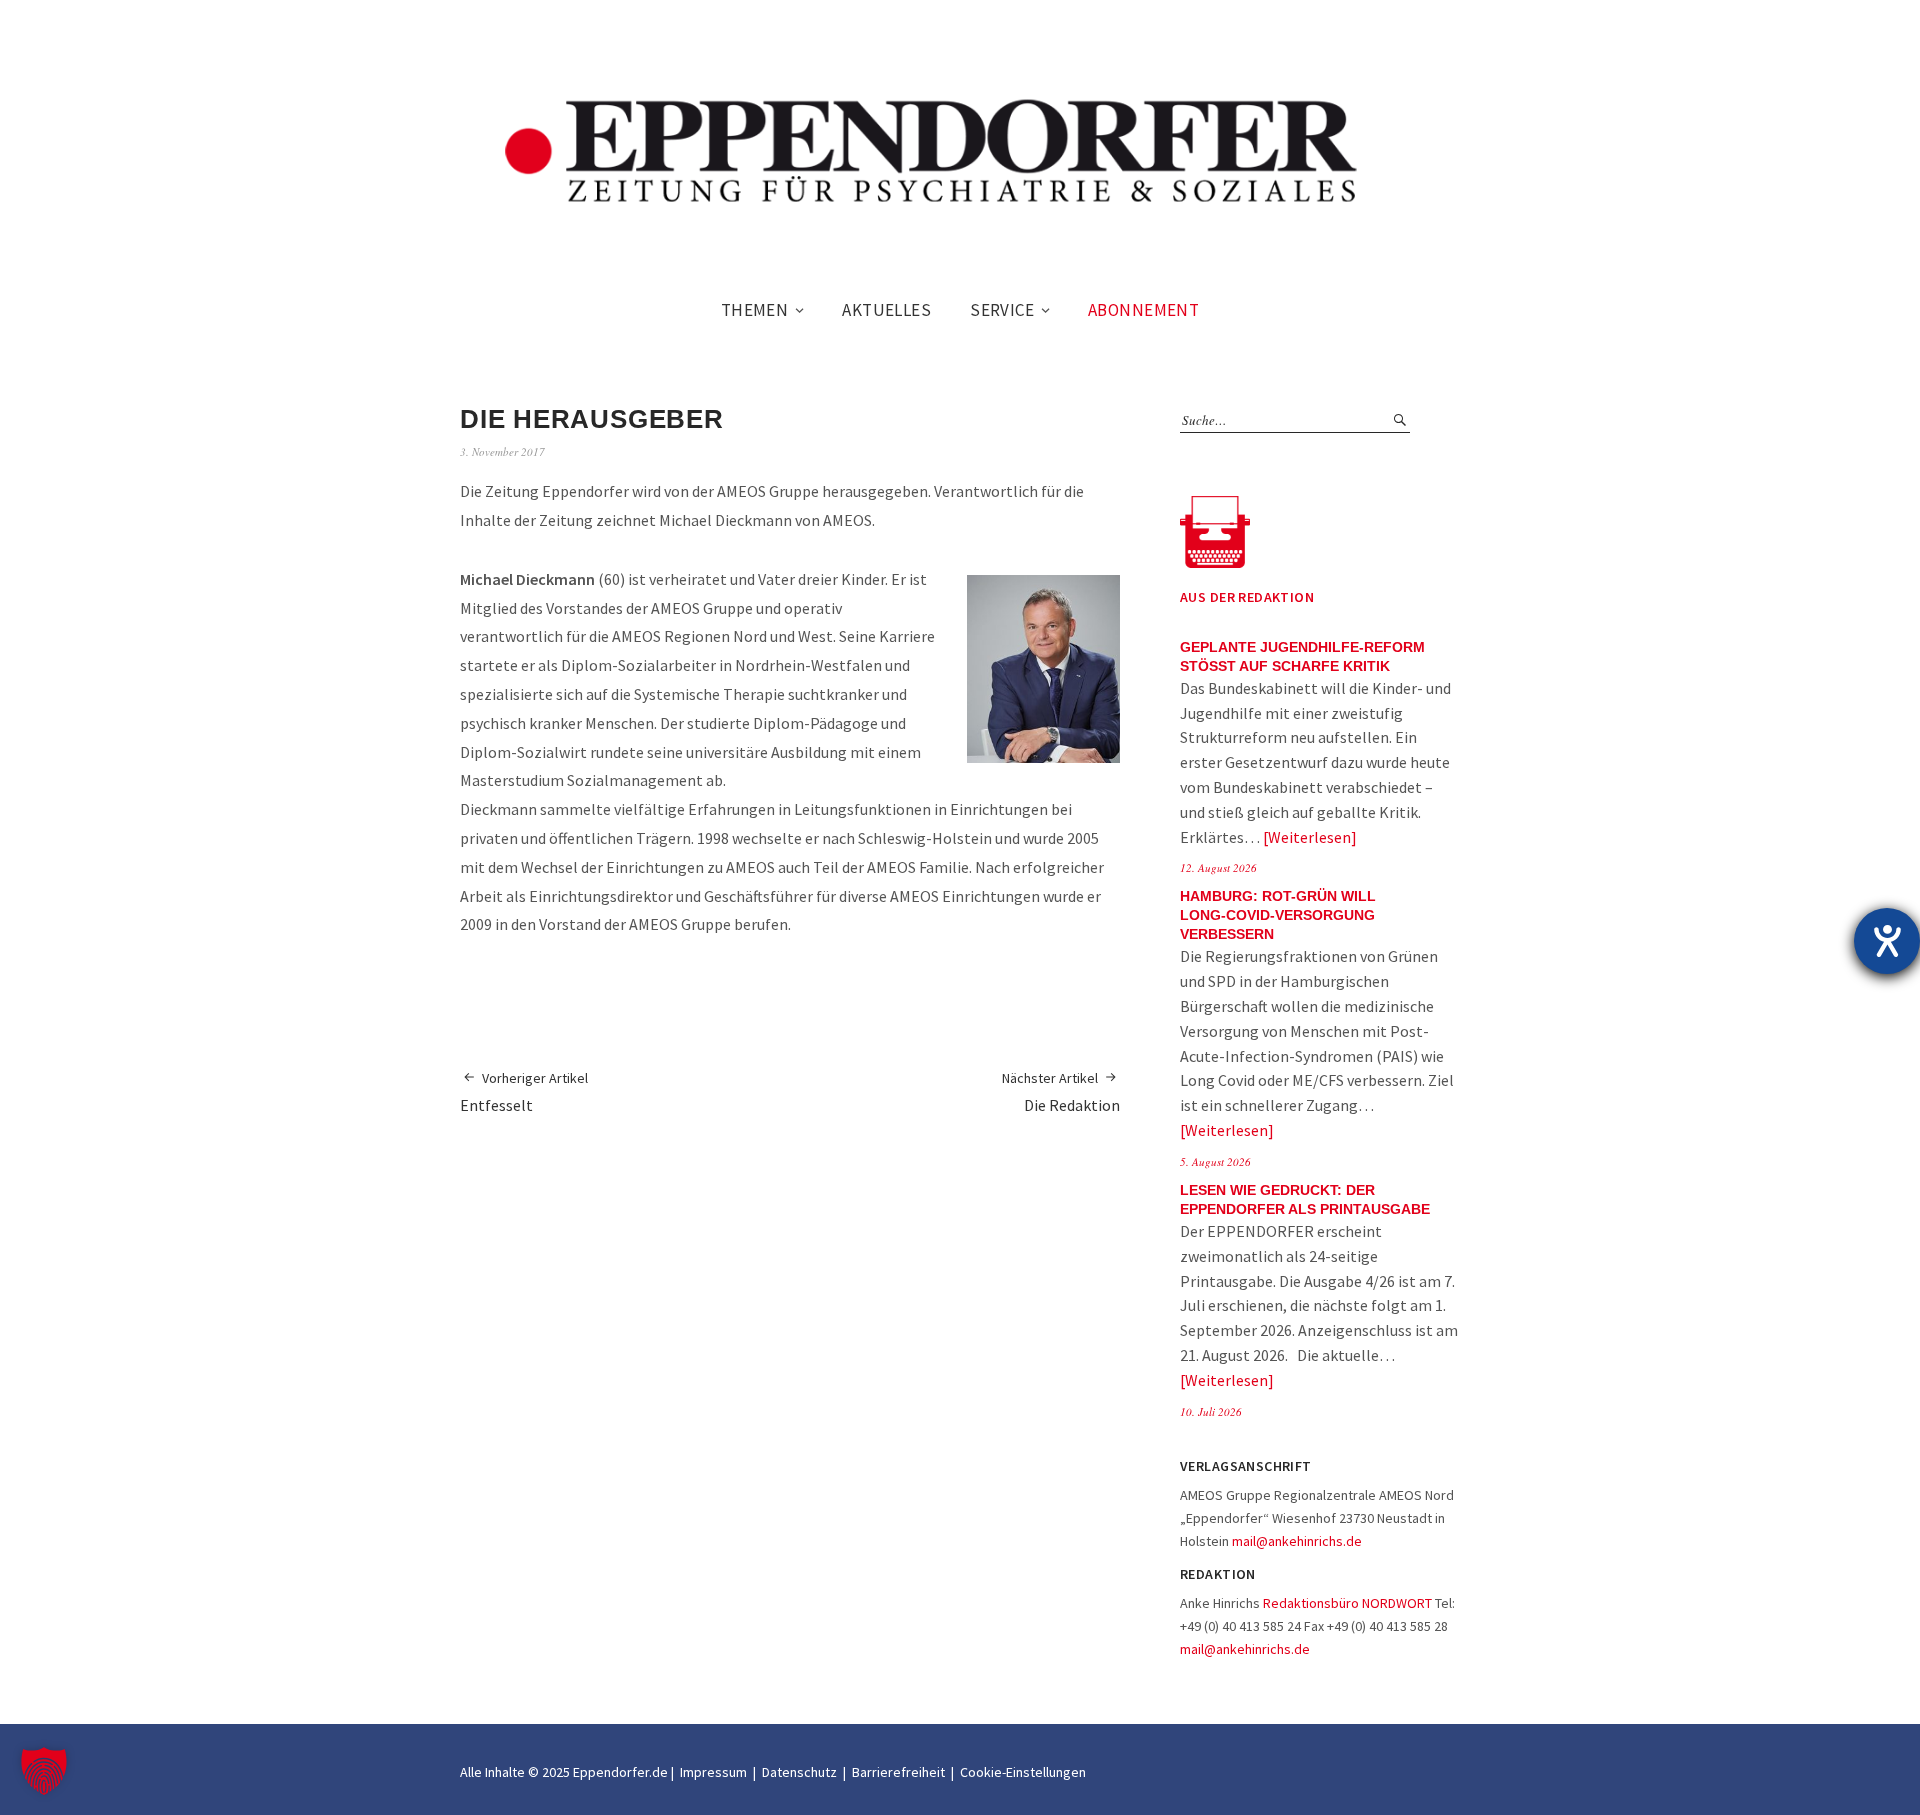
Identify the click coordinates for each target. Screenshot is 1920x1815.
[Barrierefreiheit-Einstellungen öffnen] (1887, 941)
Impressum (713, 1772)
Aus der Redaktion (1247, 597)
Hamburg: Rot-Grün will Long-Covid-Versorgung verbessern (1278, 915)
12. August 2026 (1218, 867)
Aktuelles (886, 310)
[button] (44, 1771)
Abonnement (1143, 310)
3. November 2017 (502, 451)
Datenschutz (799, 1772)
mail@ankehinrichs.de (1297, 1541)
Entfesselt (524, 1092)
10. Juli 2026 (1211, 1411)
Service (1002, 310)
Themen (755, 310)
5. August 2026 (1215, 1161)
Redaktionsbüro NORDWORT (1347, 1603)
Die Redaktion (1061, 1092)
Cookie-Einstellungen (1023, 1772)
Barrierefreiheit (898, 1772)
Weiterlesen (1309, 837)
